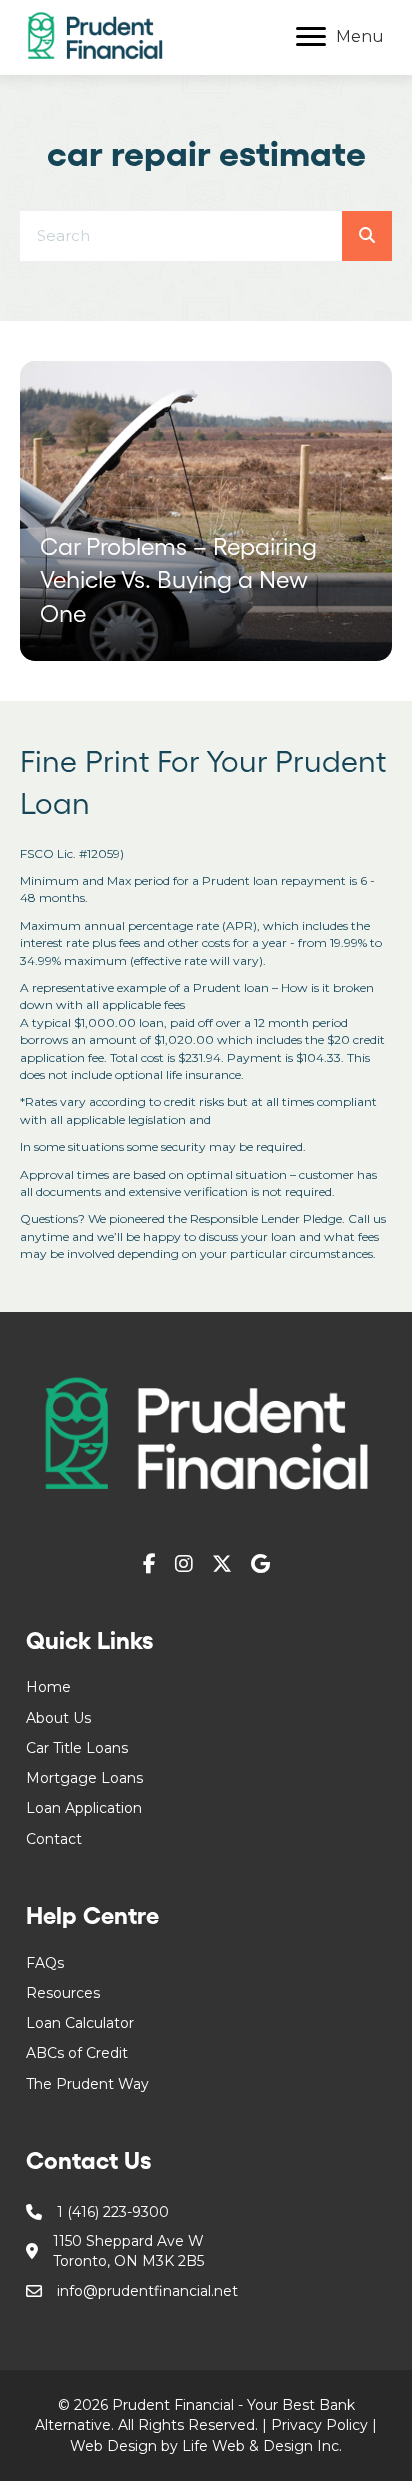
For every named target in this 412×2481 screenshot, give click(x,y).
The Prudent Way (87, 2084)
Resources (63, 1993)
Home (48, 1687)
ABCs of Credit (77, 2053)
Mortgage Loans (84, 1778)
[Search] (367, 236)
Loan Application (84, 1808)
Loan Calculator (80, 2023)
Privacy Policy (319, 2425)
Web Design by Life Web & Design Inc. (206, 2446)
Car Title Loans (77, 1748)
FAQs (45, 1963)
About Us (58, 1718)
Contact (54, 1839)
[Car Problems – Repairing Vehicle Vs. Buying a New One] (206, 511)
